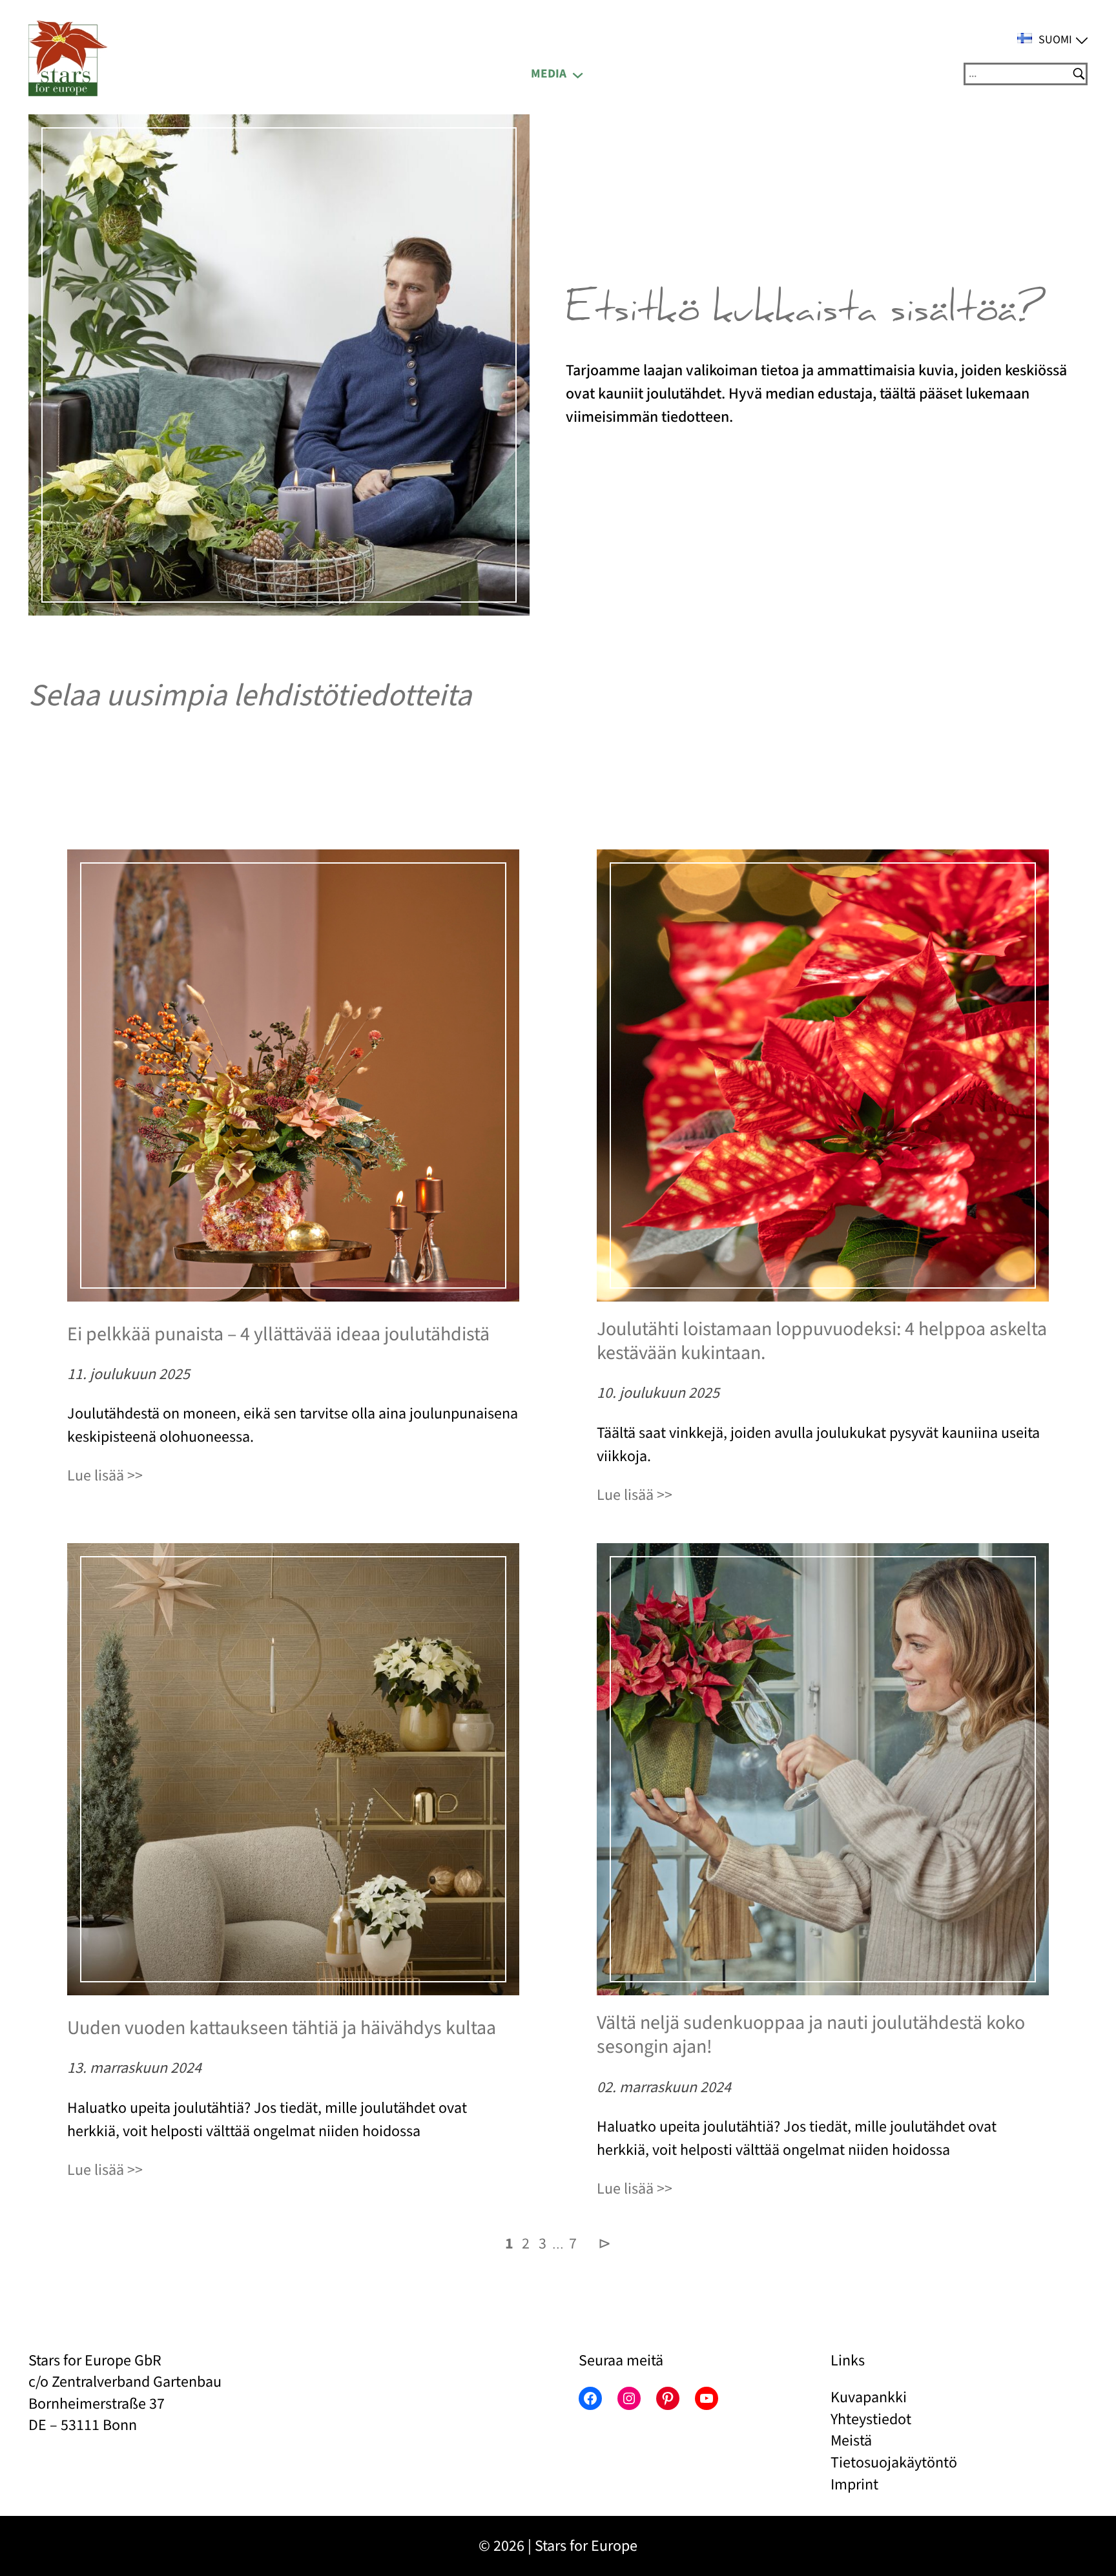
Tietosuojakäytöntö (894, 2463)
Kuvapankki (869, 2397)
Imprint (854, 2485)
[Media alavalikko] (578, 74)
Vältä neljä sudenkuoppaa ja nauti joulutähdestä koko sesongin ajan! (811, 2035)
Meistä (851, 2441)
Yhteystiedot (871, 2419)
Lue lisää (96, 1476)
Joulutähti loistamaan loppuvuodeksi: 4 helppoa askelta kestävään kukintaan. (822, 1341)
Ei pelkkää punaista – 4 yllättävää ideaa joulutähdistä (278, 1335)
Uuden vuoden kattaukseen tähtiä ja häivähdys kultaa (282, 2028)
